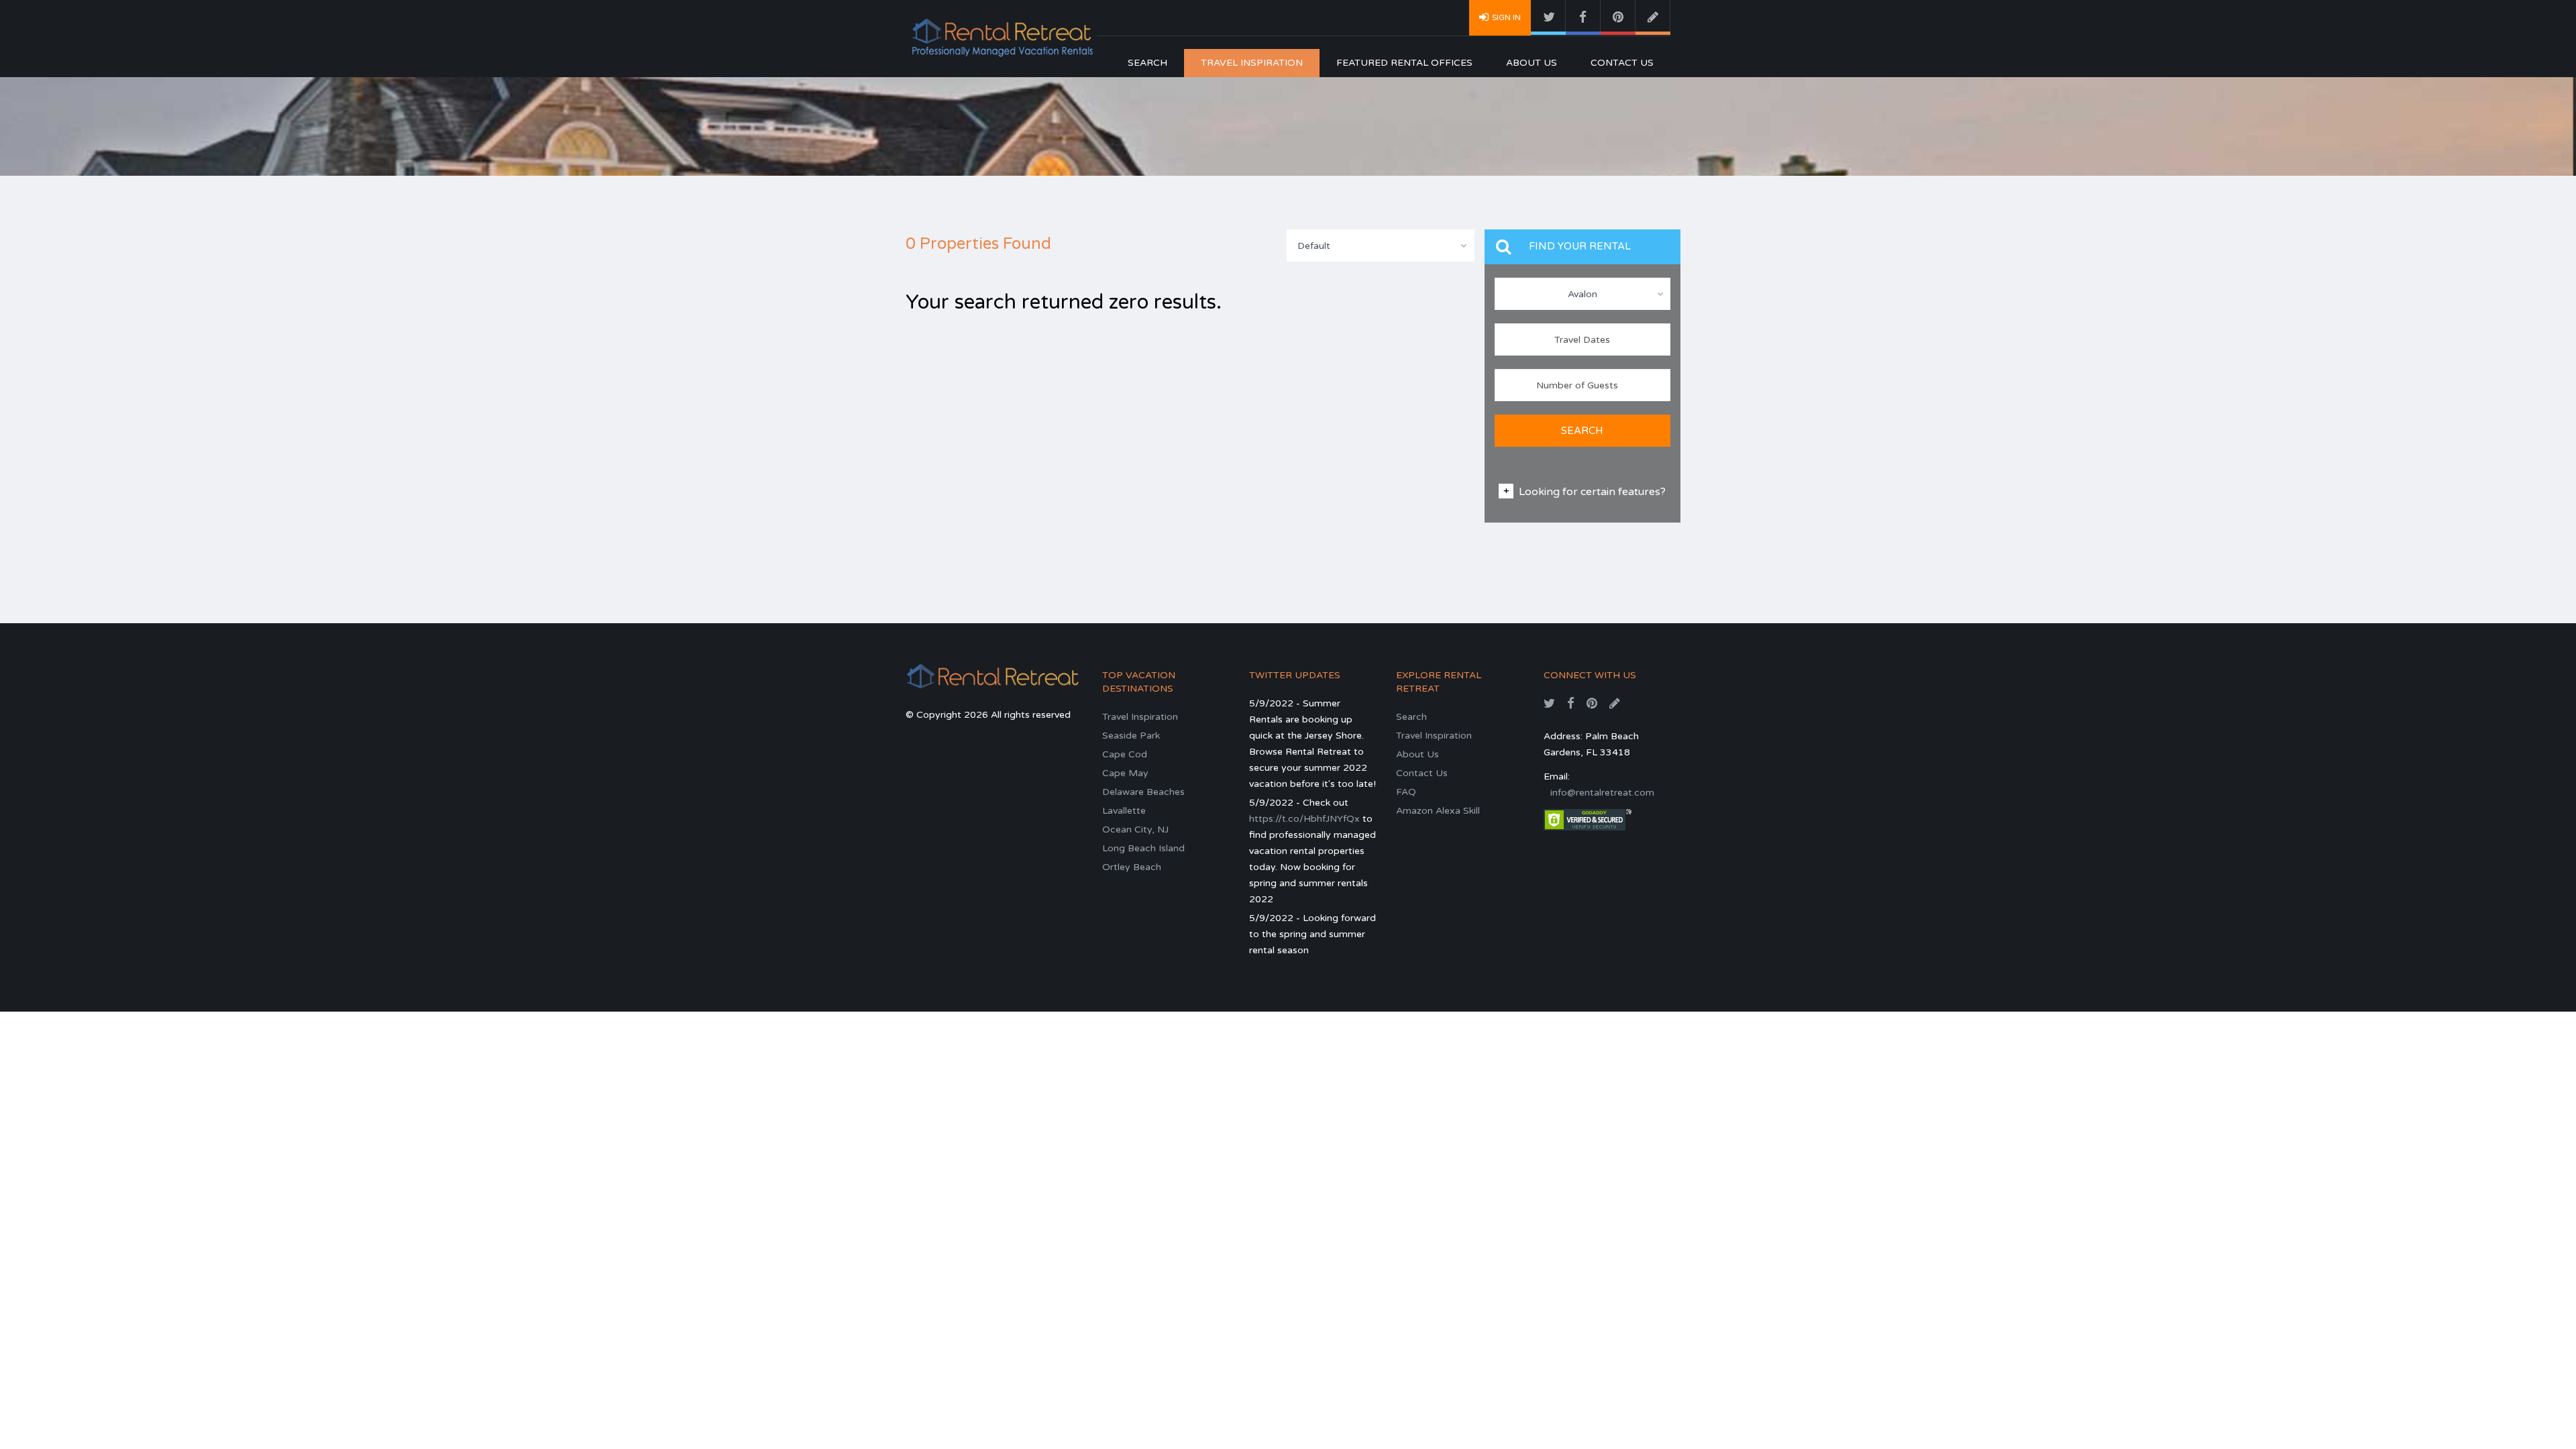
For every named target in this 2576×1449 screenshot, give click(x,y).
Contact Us (1622, 63)
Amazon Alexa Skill (1438, 811)
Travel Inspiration (1252, 63)
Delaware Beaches (1143, 792)
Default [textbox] (1314, 246)
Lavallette (1124, 811)
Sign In (1506, 17)
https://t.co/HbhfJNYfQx (1304, 819)
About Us (1532, 63)
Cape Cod (1125, 754)
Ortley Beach (1132, 867)
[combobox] (1381, 246)
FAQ (1406, 792)
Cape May (1125, 773)
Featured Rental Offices (1404, 63)
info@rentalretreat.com (1602, 793)
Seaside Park (1131, 736)
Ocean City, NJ (1135, 829)
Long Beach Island (1143, 848)
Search (1147, 63)
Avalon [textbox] (1582, 294)
